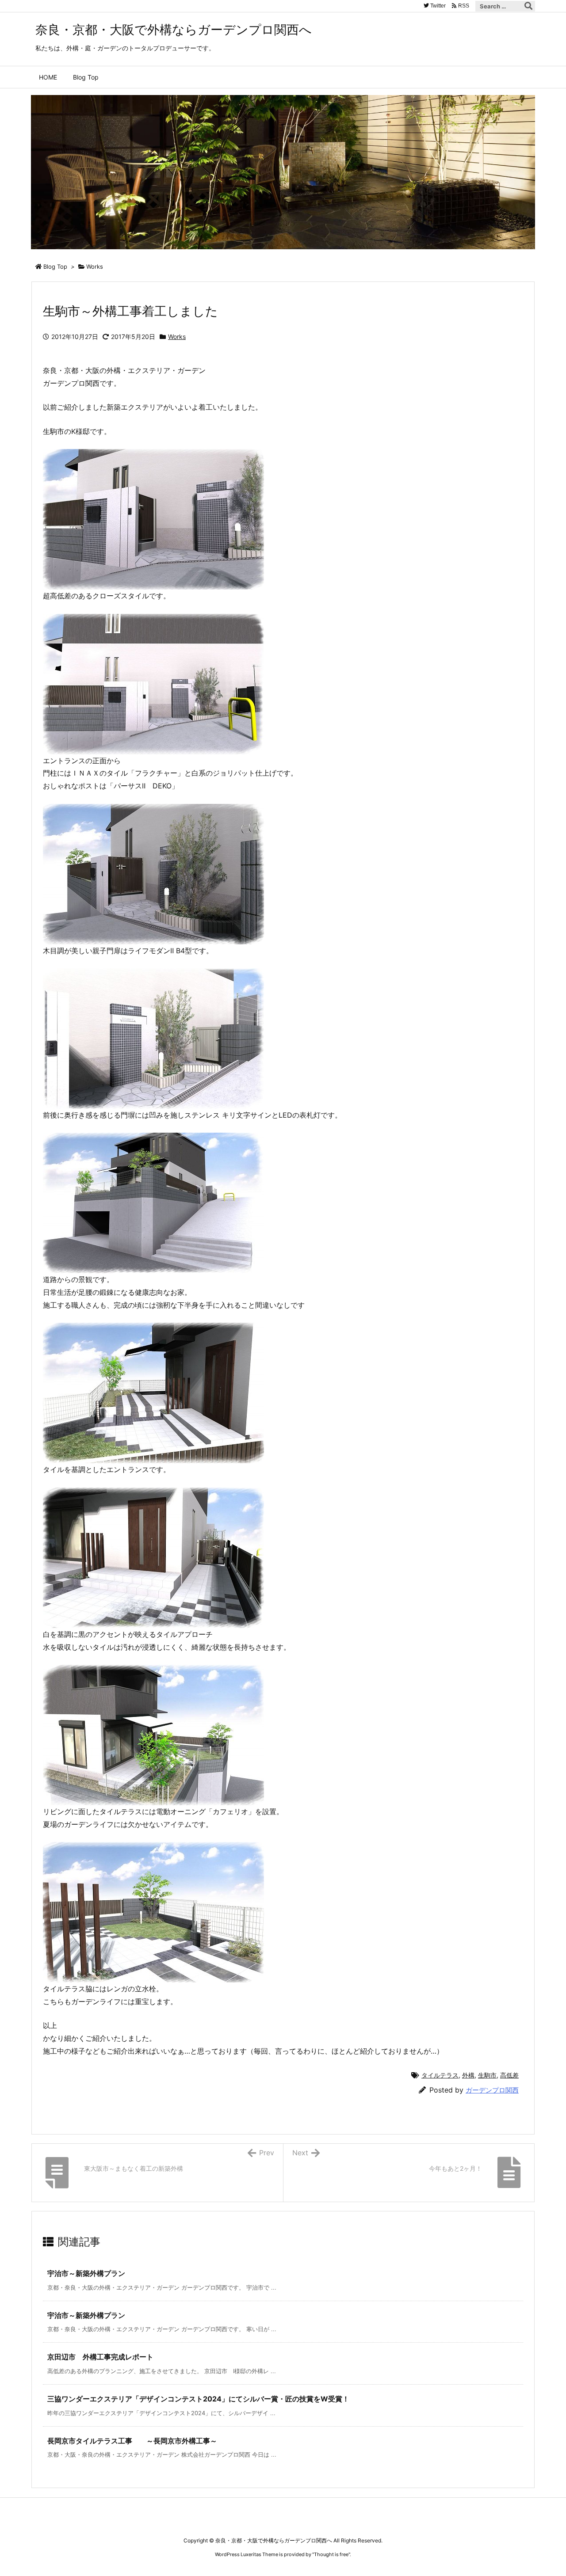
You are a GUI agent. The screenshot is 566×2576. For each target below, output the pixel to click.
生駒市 (487, 2075)
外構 (468, 2075)
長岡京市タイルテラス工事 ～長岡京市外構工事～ (132, 2441)
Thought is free (331, 2554)
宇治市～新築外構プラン (86, 2273)
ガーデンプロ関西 (492, 2090)
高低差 (509, 2075)
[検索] (528, 6)
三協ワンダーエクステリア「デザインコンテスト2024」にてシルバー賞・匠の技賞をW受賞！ (198, 2399)
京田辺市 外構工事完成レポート (100, 2357)
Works (95, 266)
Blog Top (55, 266)
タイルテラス (440, 2075)
